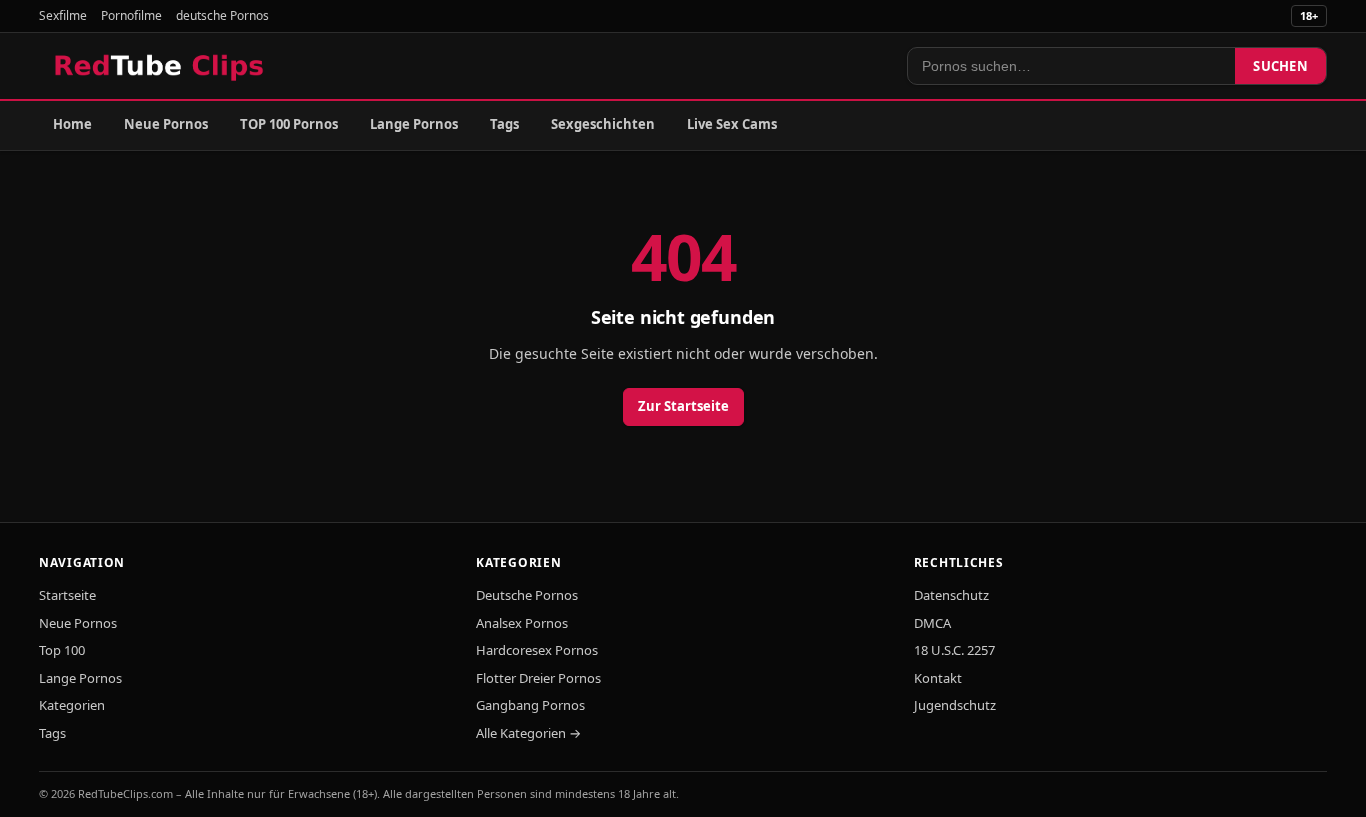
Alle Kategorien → (528, 733)
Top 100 (62, 650)
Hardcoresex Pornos (537, 650)
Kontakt (938, 678)
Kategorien (72, 705)
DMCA (932, 623)
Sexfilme (63, 15)
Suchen (1280, 66)
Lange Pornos (414, 124)
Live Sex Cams (732, 124)
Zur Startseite (683, 406)
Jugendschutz (955, 705)
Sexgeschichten (603, 124)
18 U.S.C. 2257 (954, 650)
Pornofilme (131, 15)
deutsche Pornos (222, 15)
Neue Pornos (166, 124)
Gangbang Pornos (530, 705)
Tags (504, 124)
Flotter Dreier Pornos (538, 678)
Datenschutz (951, 595)
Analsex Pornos (522, 623)
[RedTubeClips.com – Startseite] (160, 66)
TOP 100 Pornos (289, 124)
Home (72, 124)
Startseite (67, 595)
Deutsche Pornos (527, 595)
